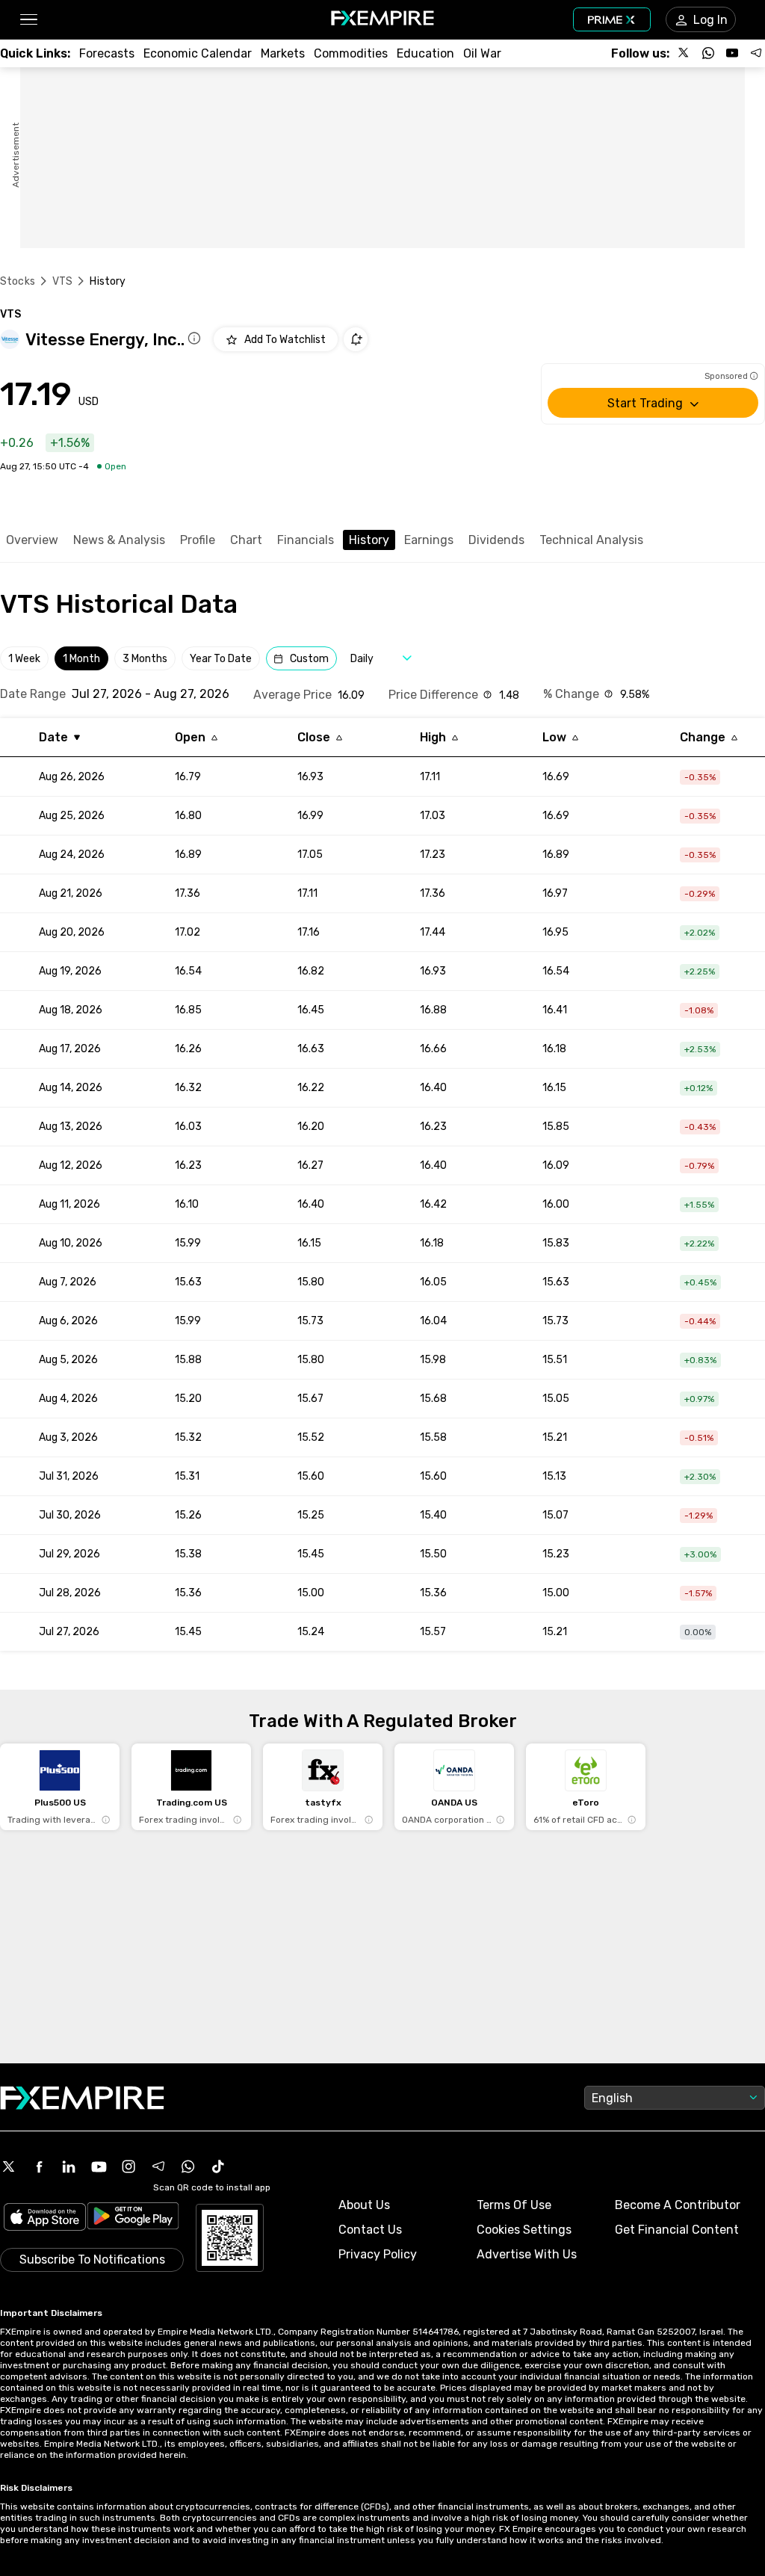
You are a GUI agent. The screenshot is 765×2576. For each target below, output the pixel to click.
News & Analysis (119, 540)
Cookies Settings (524, 2230)
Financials (306, 540)
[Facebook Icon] (39, 2166)
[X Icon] (9, 2166)
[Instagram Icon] (128, 2166)
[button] (28, 20)
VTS (62, 281)
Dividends (496, 540)
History (369, 540)
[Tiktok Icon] (218, 2166)
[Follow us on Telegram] (756, 53)
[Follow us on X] (684, 53)
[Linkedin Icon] (69, 2166)
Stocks (18, 281)
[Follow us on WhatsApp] (708, 53)
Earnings (429, 540)
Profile (198, 540)
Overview (32, 540)
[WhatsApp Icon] (188, 2166)
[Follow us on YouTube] (732, 53)
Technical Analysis (591, 540)
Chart (246, 540)
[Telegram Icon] (158, 2166)
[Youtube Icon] (99, 2166)
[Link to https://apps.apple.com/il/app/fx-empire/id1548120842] (45, 2218)
